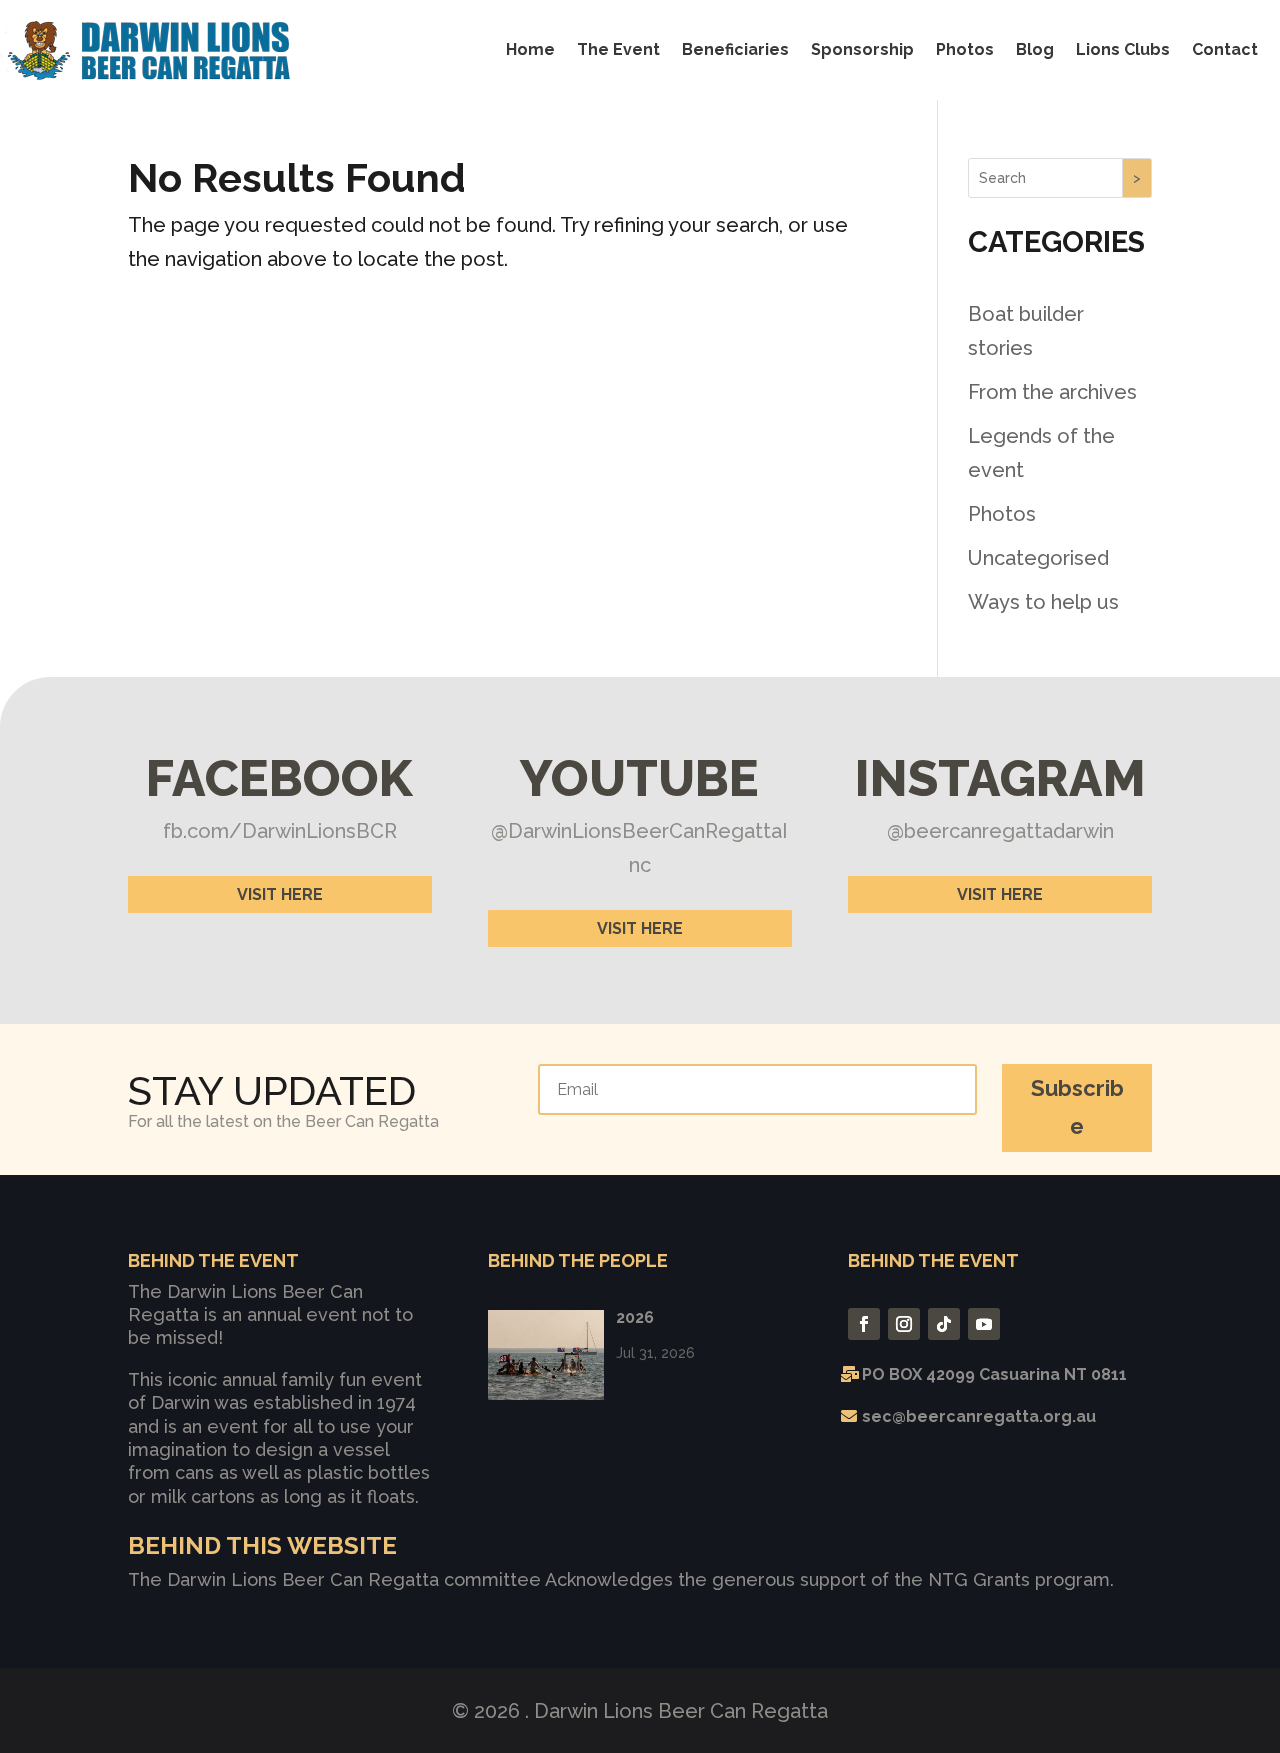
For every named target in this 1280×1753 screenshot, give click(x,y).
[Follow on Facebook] (864, 1324)
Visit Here (280, 894)
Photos (965, 49)
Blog (1035, 49)
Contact (1225, 49)
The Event (618, 49)
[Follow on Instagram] (904, 1324)
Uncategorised (1038, 558)
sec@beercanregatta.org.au (979, 1416)
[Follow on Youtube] (984, 1324)
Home (530, 49)
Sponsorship (862, 49)
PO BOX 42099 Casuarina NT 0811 (994, 1374)
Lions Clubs (1123, 49)
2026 (635, 1317)
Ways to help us (1043, 602)
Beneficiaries (735, 49)
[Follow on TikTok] (944, 1324)
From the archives (1052, 392)
